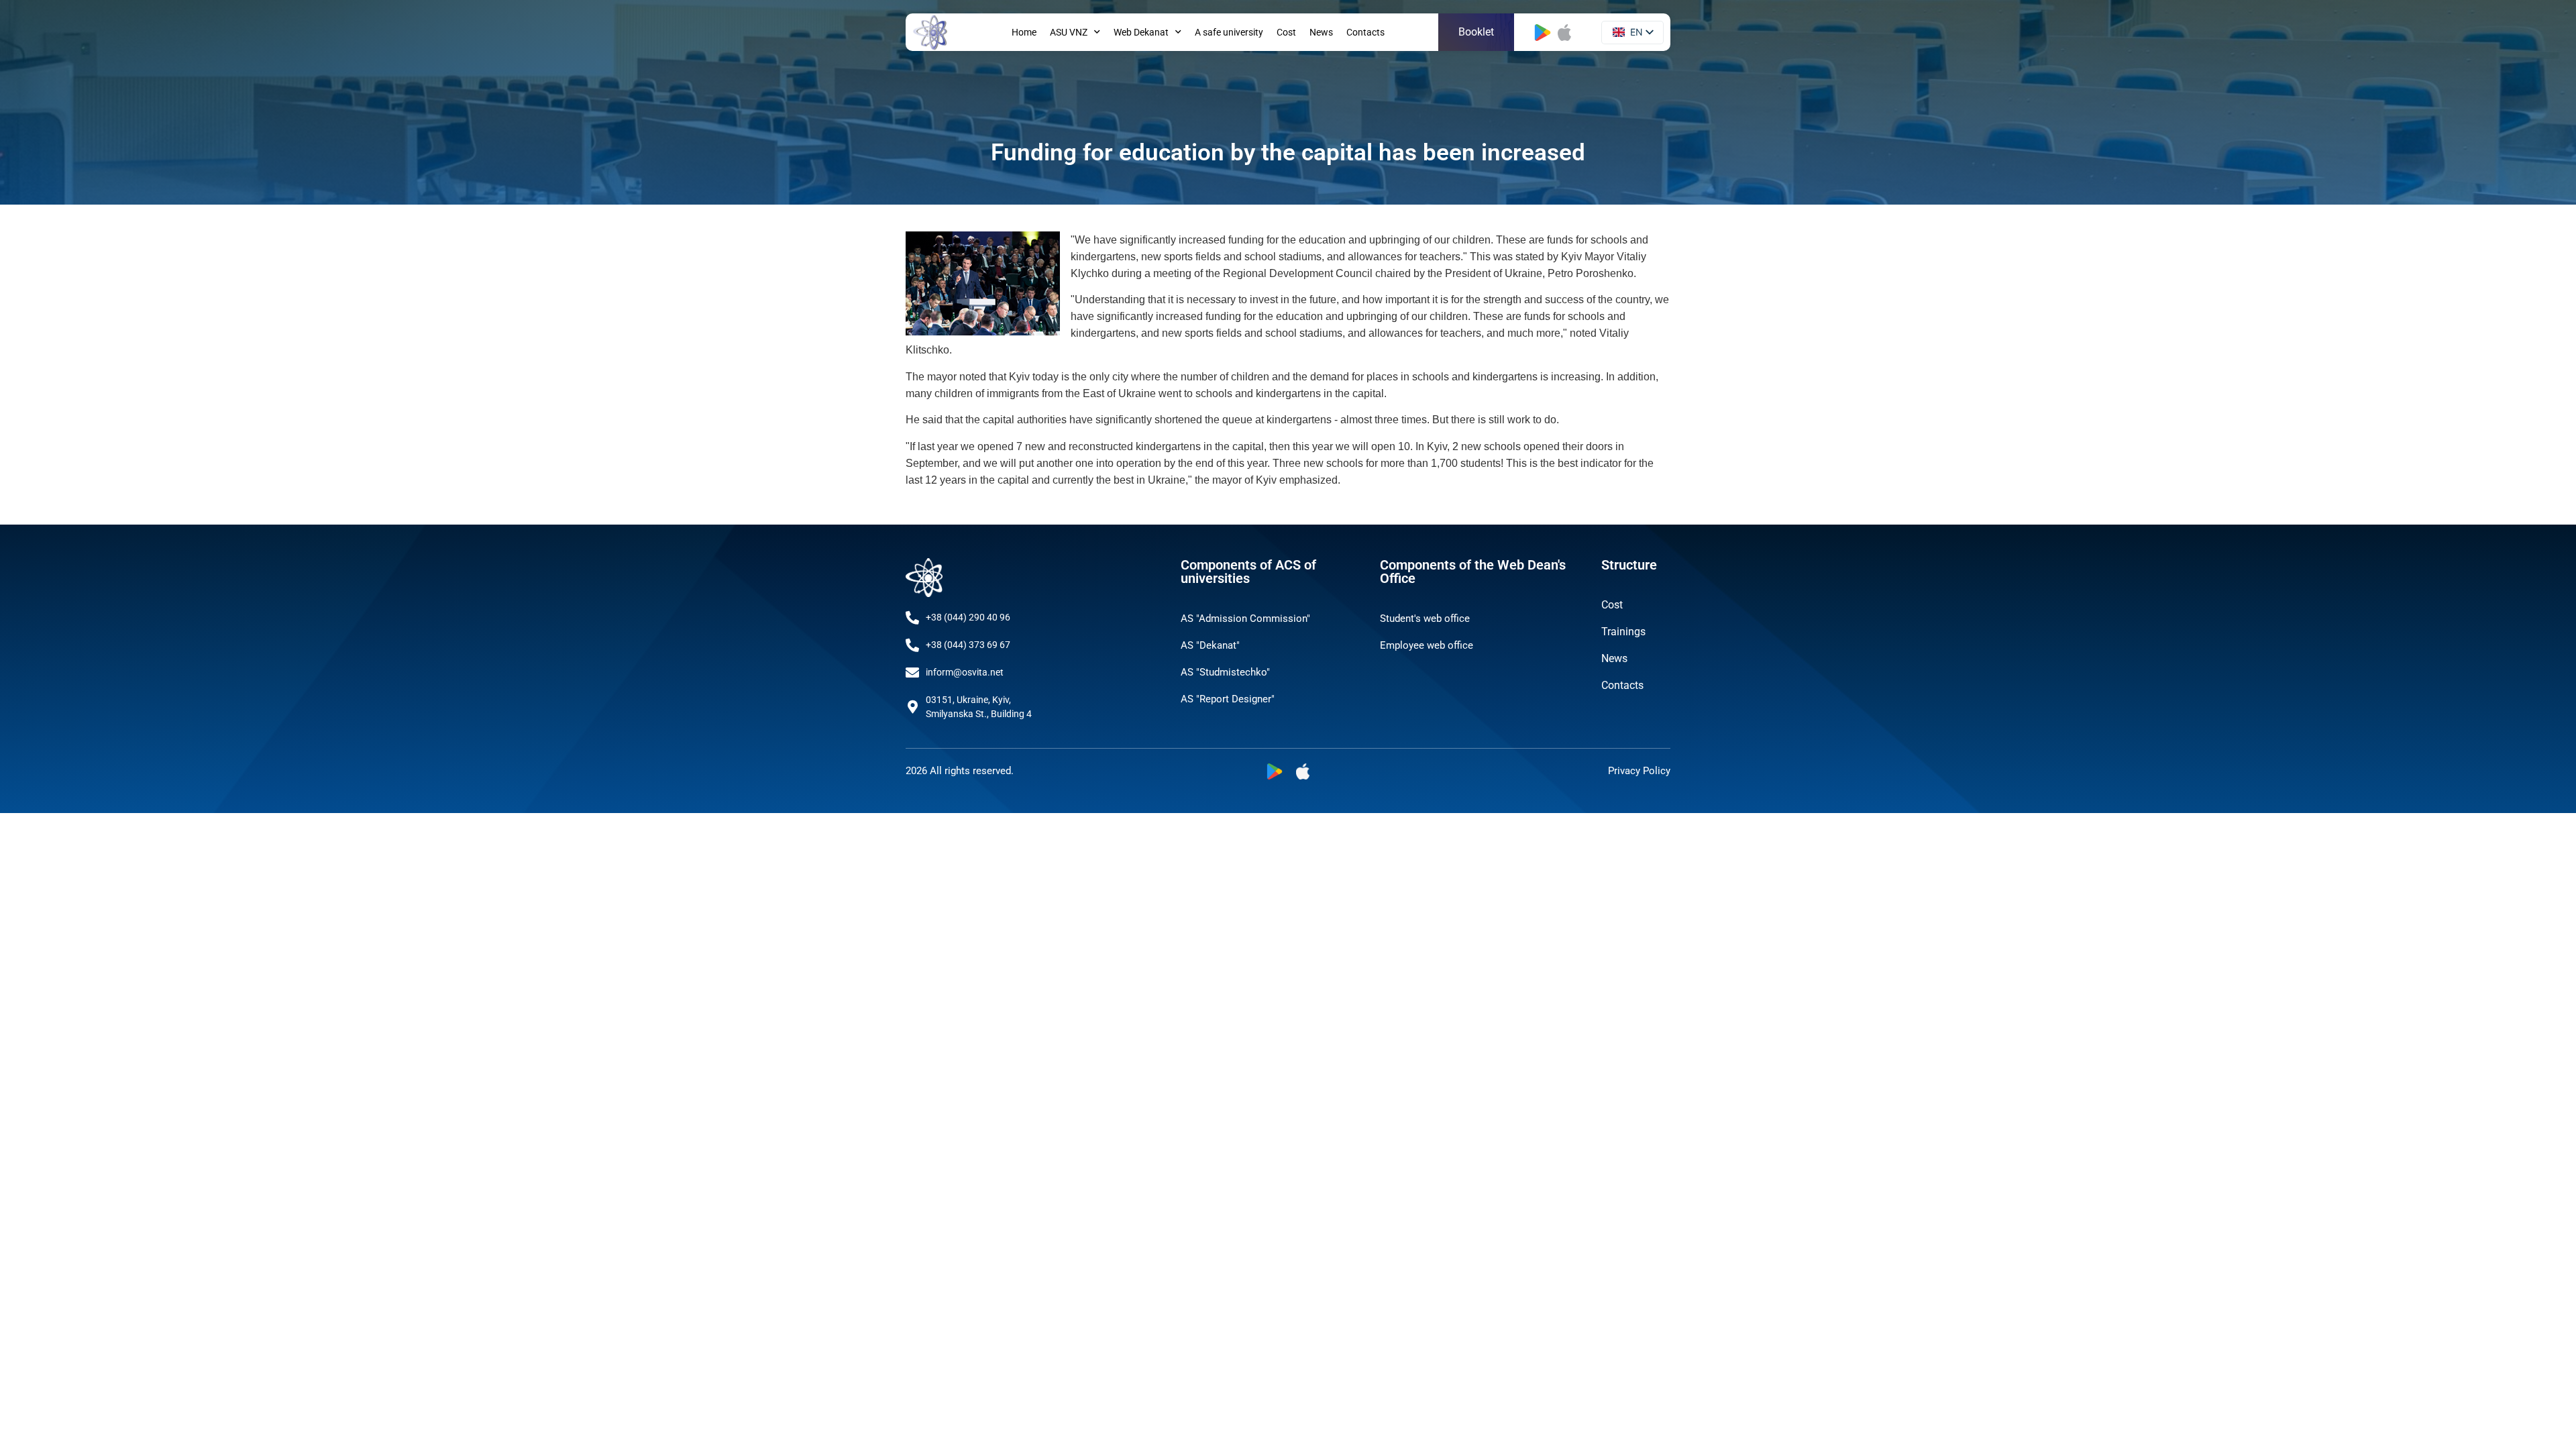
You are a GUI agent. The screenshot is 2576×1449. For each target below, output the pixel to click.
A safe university (1229, 32)
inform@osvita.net (965, 672)
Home (1024, 32)
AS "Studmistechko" (1225, 672)
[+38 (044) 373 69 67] (912, 645)
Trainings (1623, 632)
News (1321, 32)
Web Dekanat (1141, 32)
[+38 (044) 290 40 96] (912, 618)
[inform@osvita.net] (912, 673)
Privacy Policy (1639, 771)
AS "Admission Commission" (1245, 619)
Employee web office (1427, 645)
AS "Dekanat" (1210, 645)
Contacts (1365, 32)
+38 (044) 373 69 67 (968, 645)
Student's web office (1425, 619)
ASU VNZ (1069, 32)
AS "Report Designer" (1228, 699)
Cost (1286, 32)
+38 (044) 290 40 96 (968, 617)
